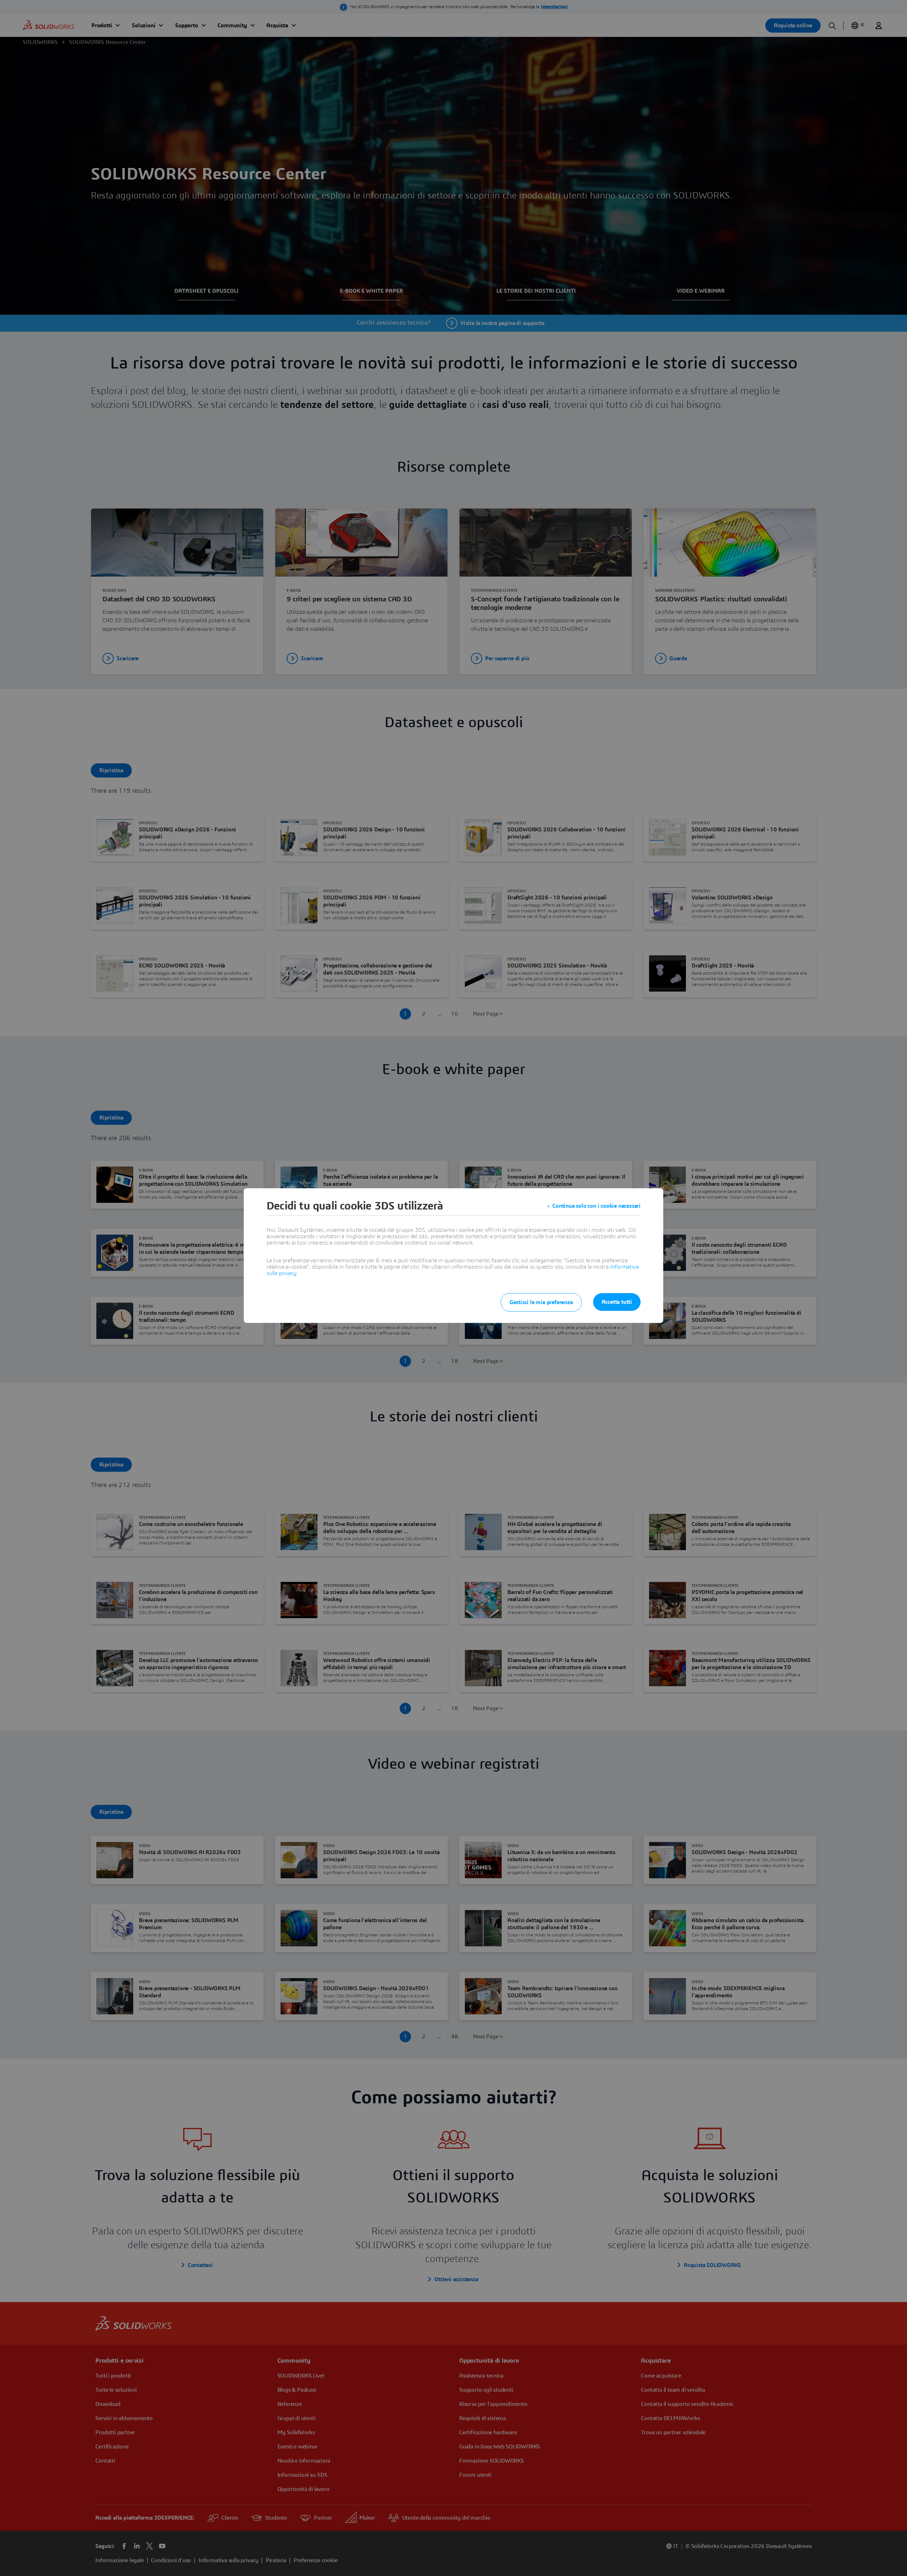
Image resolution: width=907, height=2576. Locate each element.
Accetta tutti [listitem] (617, 1302)
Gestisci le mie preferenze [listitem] (541, 1302)
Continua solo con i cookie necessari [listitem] (596, 1206)
